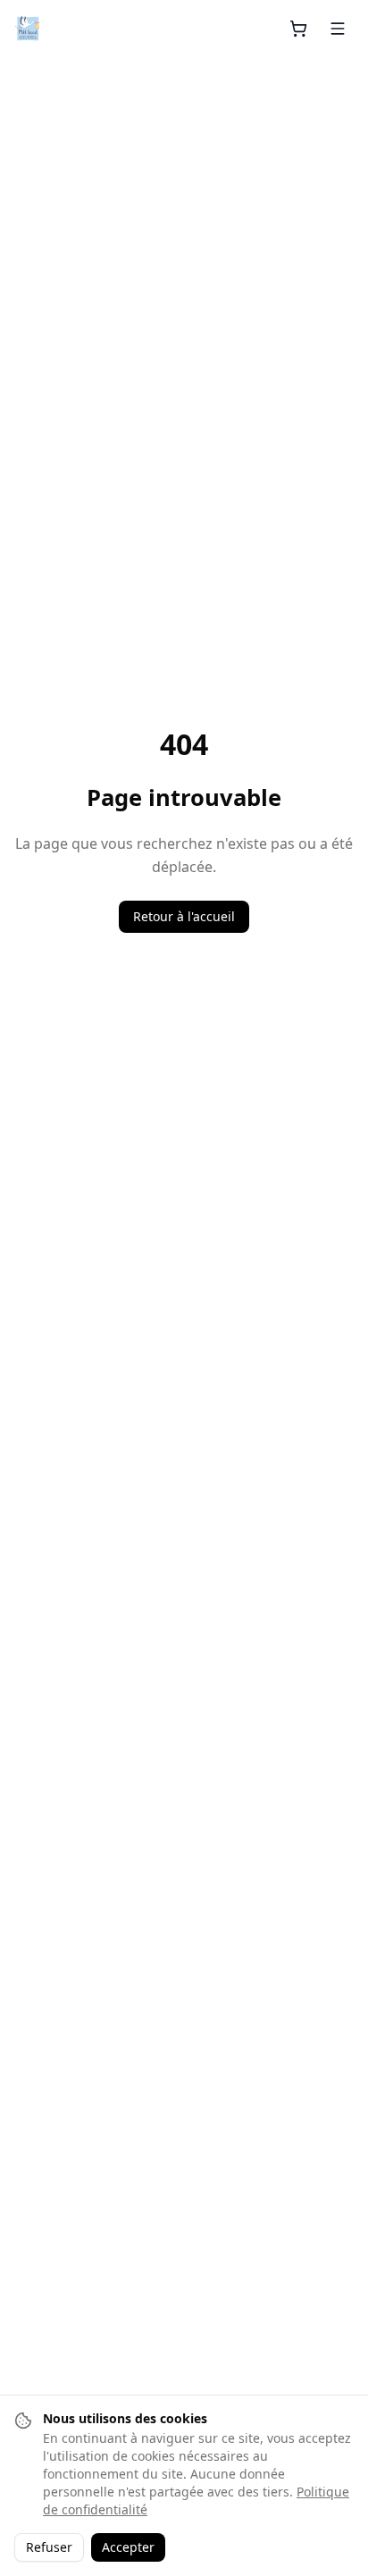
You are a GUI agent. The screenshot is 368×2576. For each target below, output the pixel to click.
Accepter (128, 2547)
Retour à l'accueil (184, 916)
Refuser (49, 2547)
